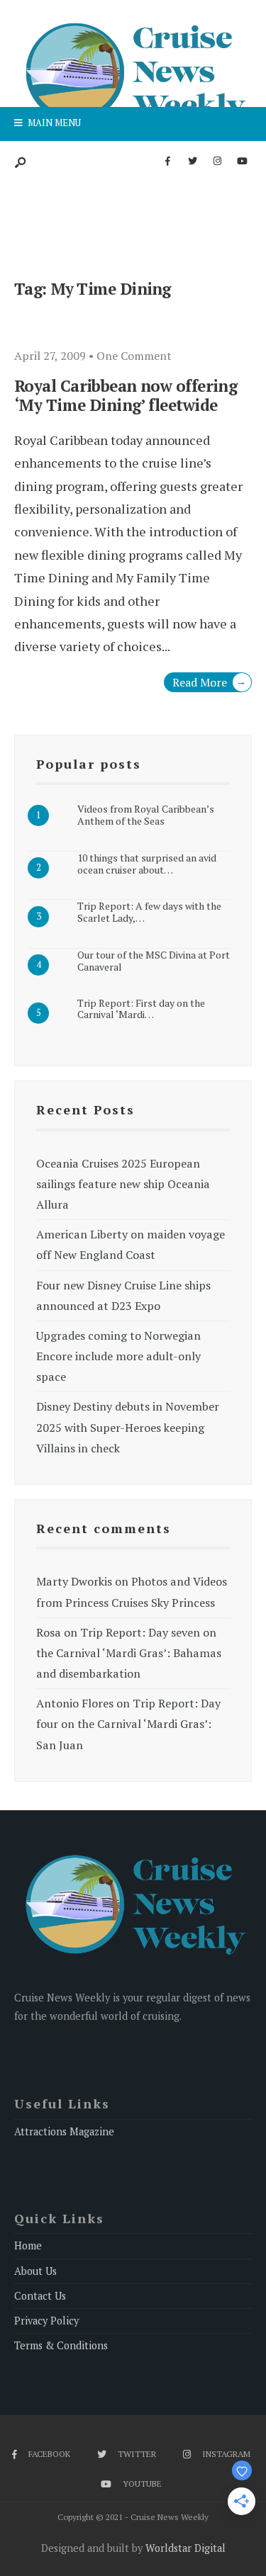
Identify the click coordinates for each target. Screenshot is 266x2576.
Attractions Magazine (64, 2131)
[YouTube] (242, 162)
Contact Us (40, 2296)
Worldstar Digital (185, 2548)
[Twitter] (192, 162)
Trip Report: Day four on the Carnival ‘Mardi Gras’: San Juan (128, 1724)
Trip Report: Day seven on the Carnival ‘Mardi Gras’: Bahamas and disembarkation (129, 1653)
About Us (35, 2271)
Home (28, 2245)
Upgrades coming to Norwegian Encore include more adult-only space (118, 1356)
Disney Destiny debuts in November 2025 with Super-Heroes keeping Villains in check (128, 1427)
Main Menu (53, 123)
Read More (209, 682)
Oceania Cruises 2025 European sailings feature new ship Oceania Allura (123, 1184)
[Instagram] (217, 162)
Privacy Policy (46, 2321)
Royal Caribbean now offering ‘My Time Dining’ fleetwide (126, 395)
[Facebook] (167, 162)
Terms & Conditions (61, 2345)
